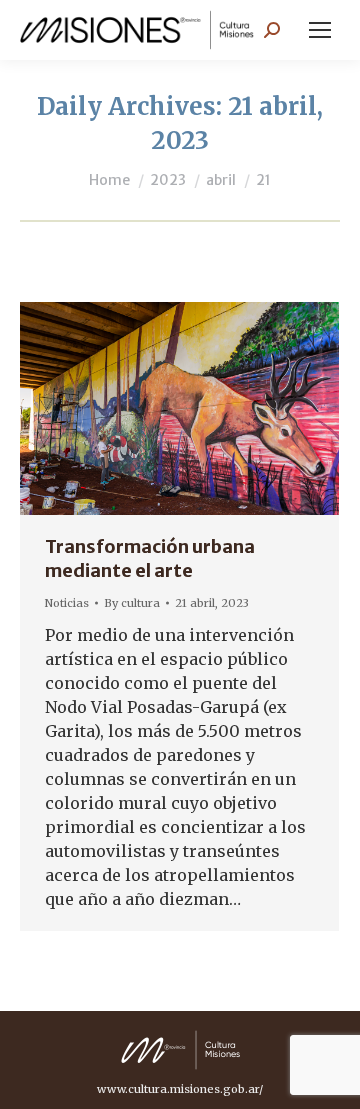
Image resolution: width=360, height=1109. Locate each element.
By (132, 603)
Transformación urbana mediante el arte (150, 558)
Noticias (67, 603)
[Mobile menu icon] (320, 30)
